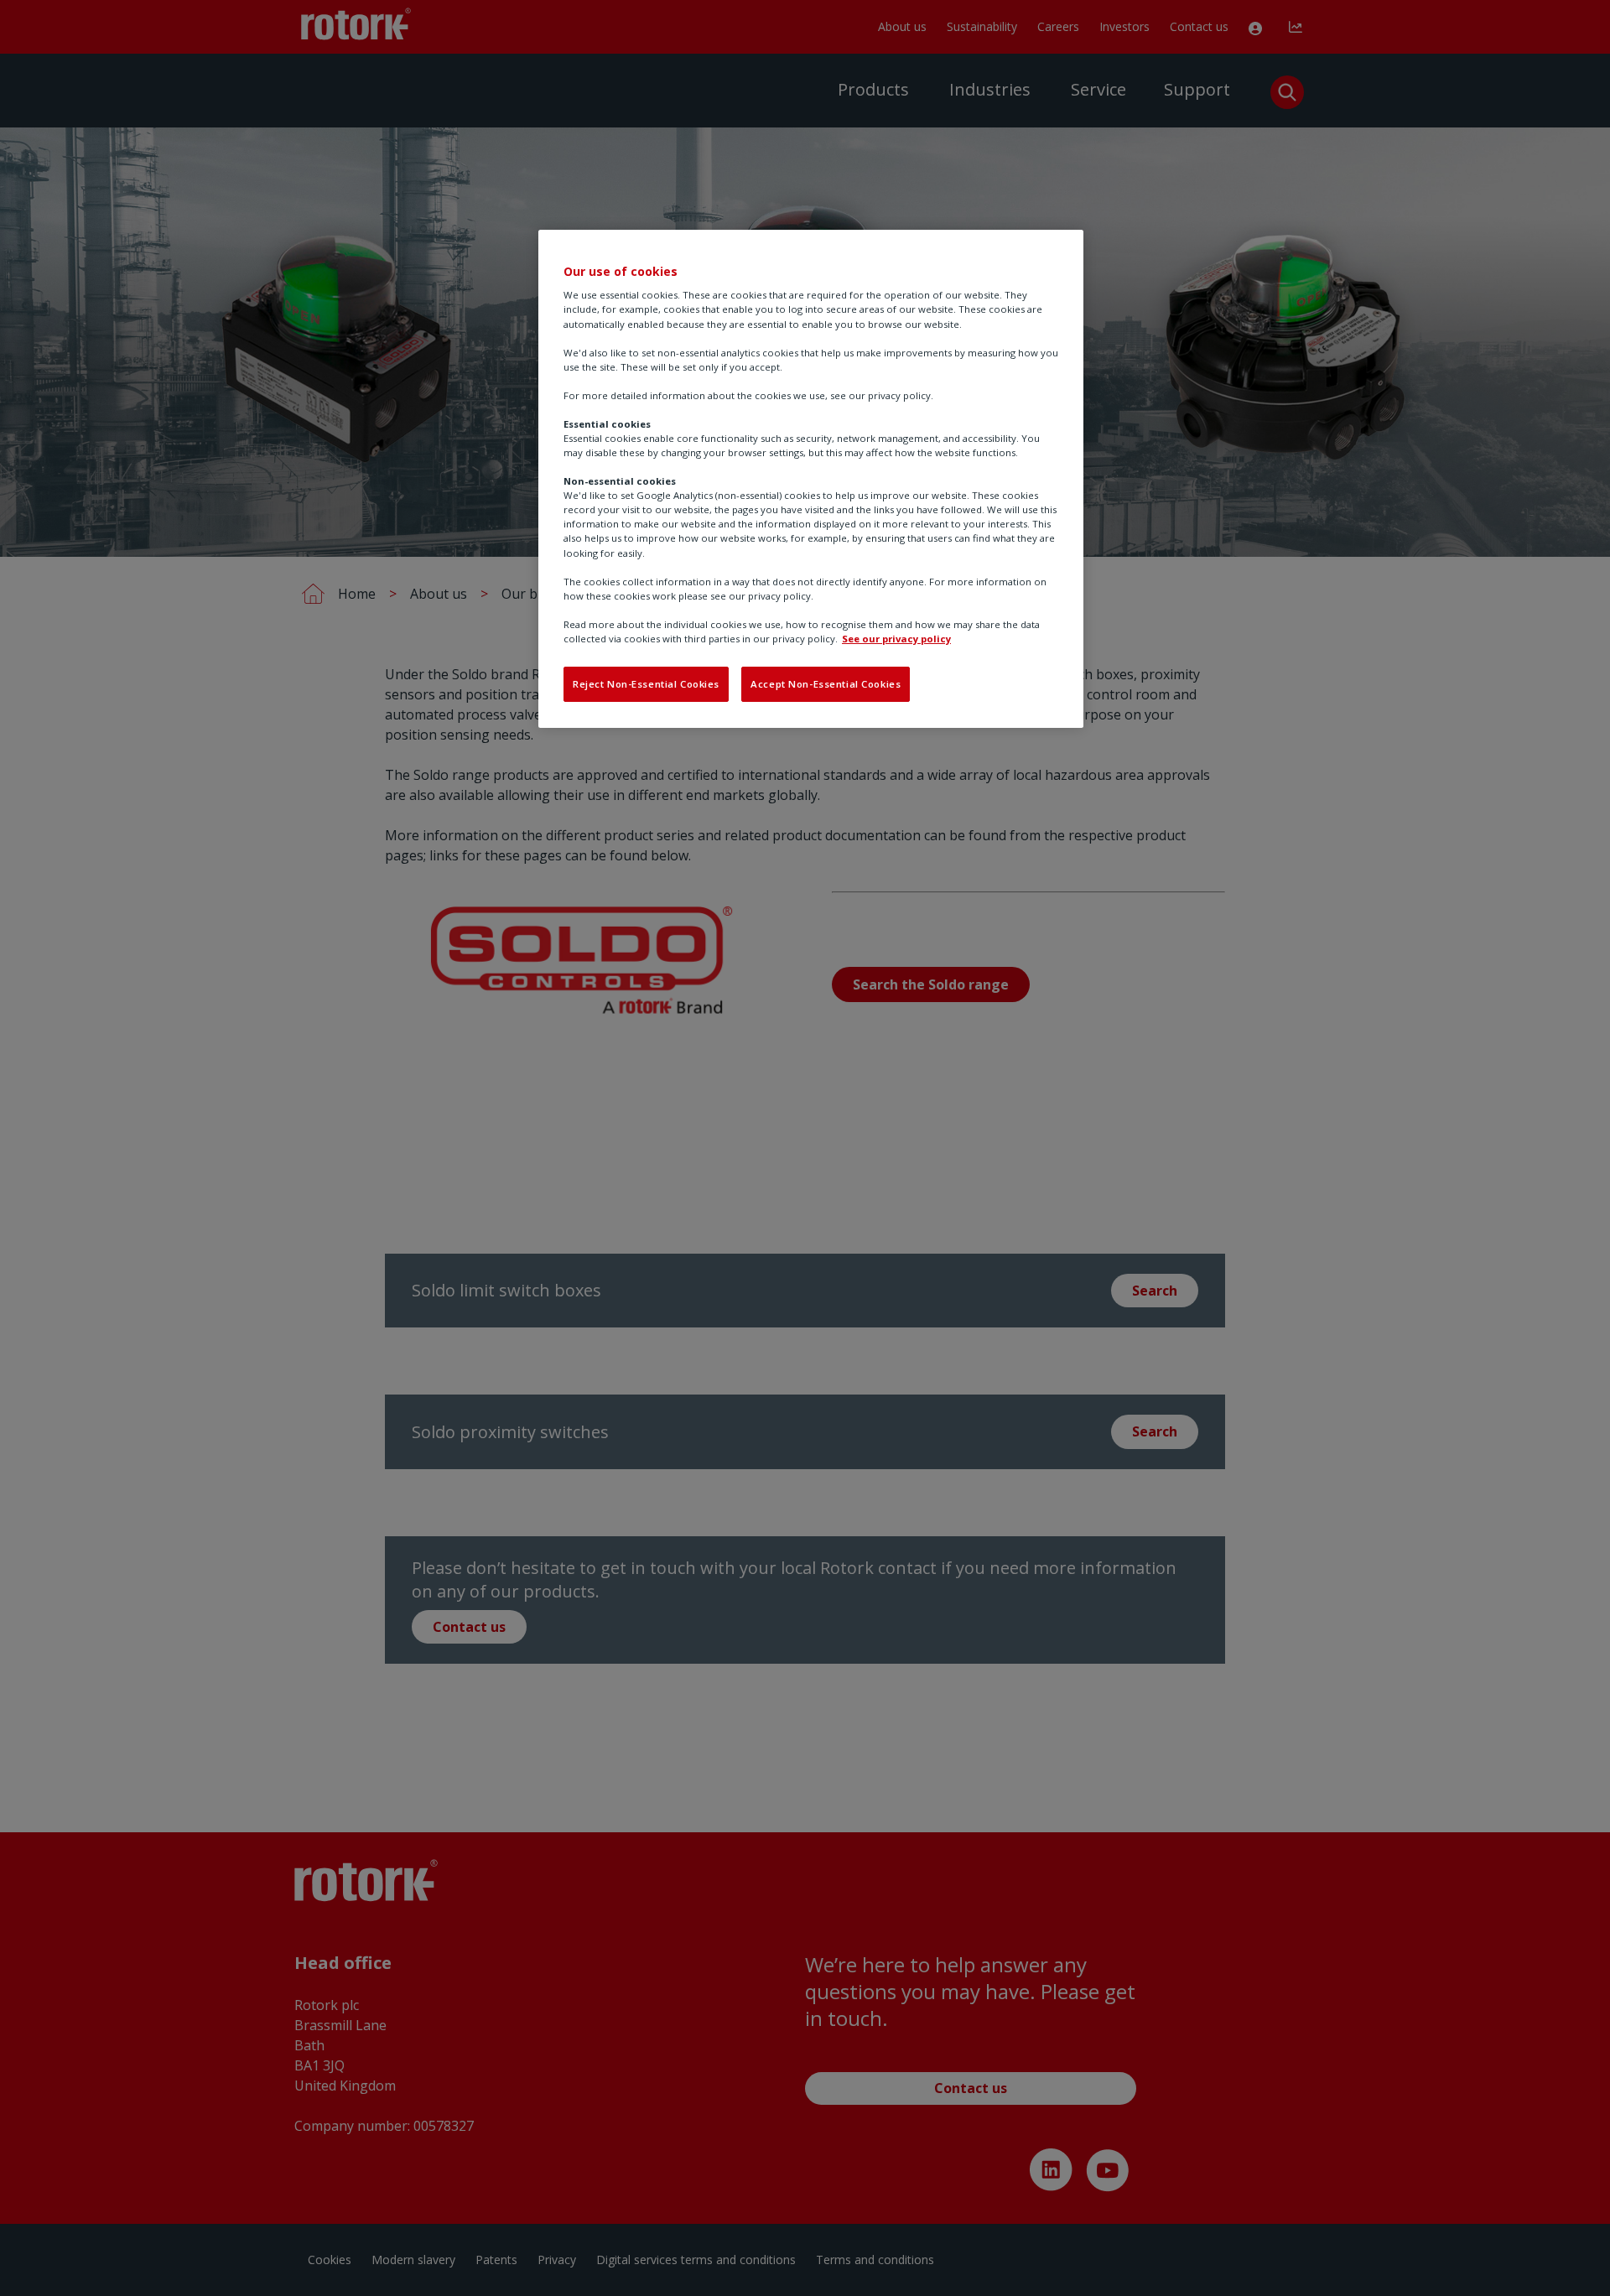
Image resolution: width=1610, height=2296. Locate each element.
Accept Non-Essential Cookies (826, 684)
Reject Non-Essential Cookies (646, 684)
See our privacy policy (896, 639)
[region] (811, 479)
